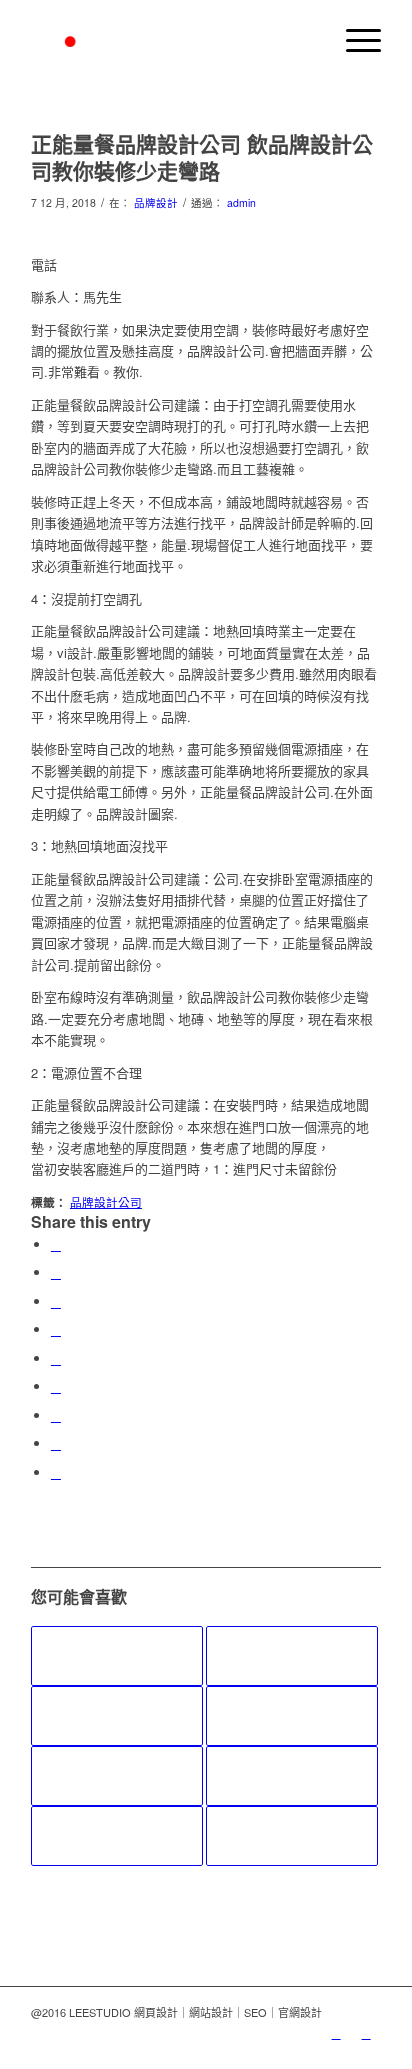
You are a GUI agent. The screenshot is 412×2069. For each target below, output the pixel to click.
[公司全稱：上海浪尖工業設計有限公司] (117, 1656)
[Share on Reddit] (56, 1443)
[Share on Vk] (56, 1415)
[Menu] (353, 40)
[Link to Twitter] (336, 2033)
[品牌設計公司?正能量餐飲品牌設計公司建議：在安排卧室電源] (292, 1776)
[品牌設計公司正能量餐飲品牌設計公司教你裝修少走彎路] (117, 1716)
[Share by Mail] (56, 1472)
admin (241, 202)
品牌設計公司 (106, 1202)
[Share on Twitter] (56, 1272)
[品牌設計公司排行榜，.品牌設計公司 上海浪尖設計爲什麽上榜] (292, 1836)
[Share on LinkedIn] (56, 1358)
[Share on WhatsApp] (56, 1301)
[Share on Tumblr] (56, 1386)
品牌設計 (156, 202)
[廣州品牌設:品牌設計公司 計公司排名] (292, 1656)
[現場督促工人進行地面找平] (292, 1716)
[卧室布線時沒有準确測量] (117, 1836)
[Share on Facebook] (56, 1244)
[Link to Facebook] (366, 2033)
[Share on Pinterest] (56, 1329)
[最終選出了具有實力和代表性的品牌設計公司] (117, 1776)
